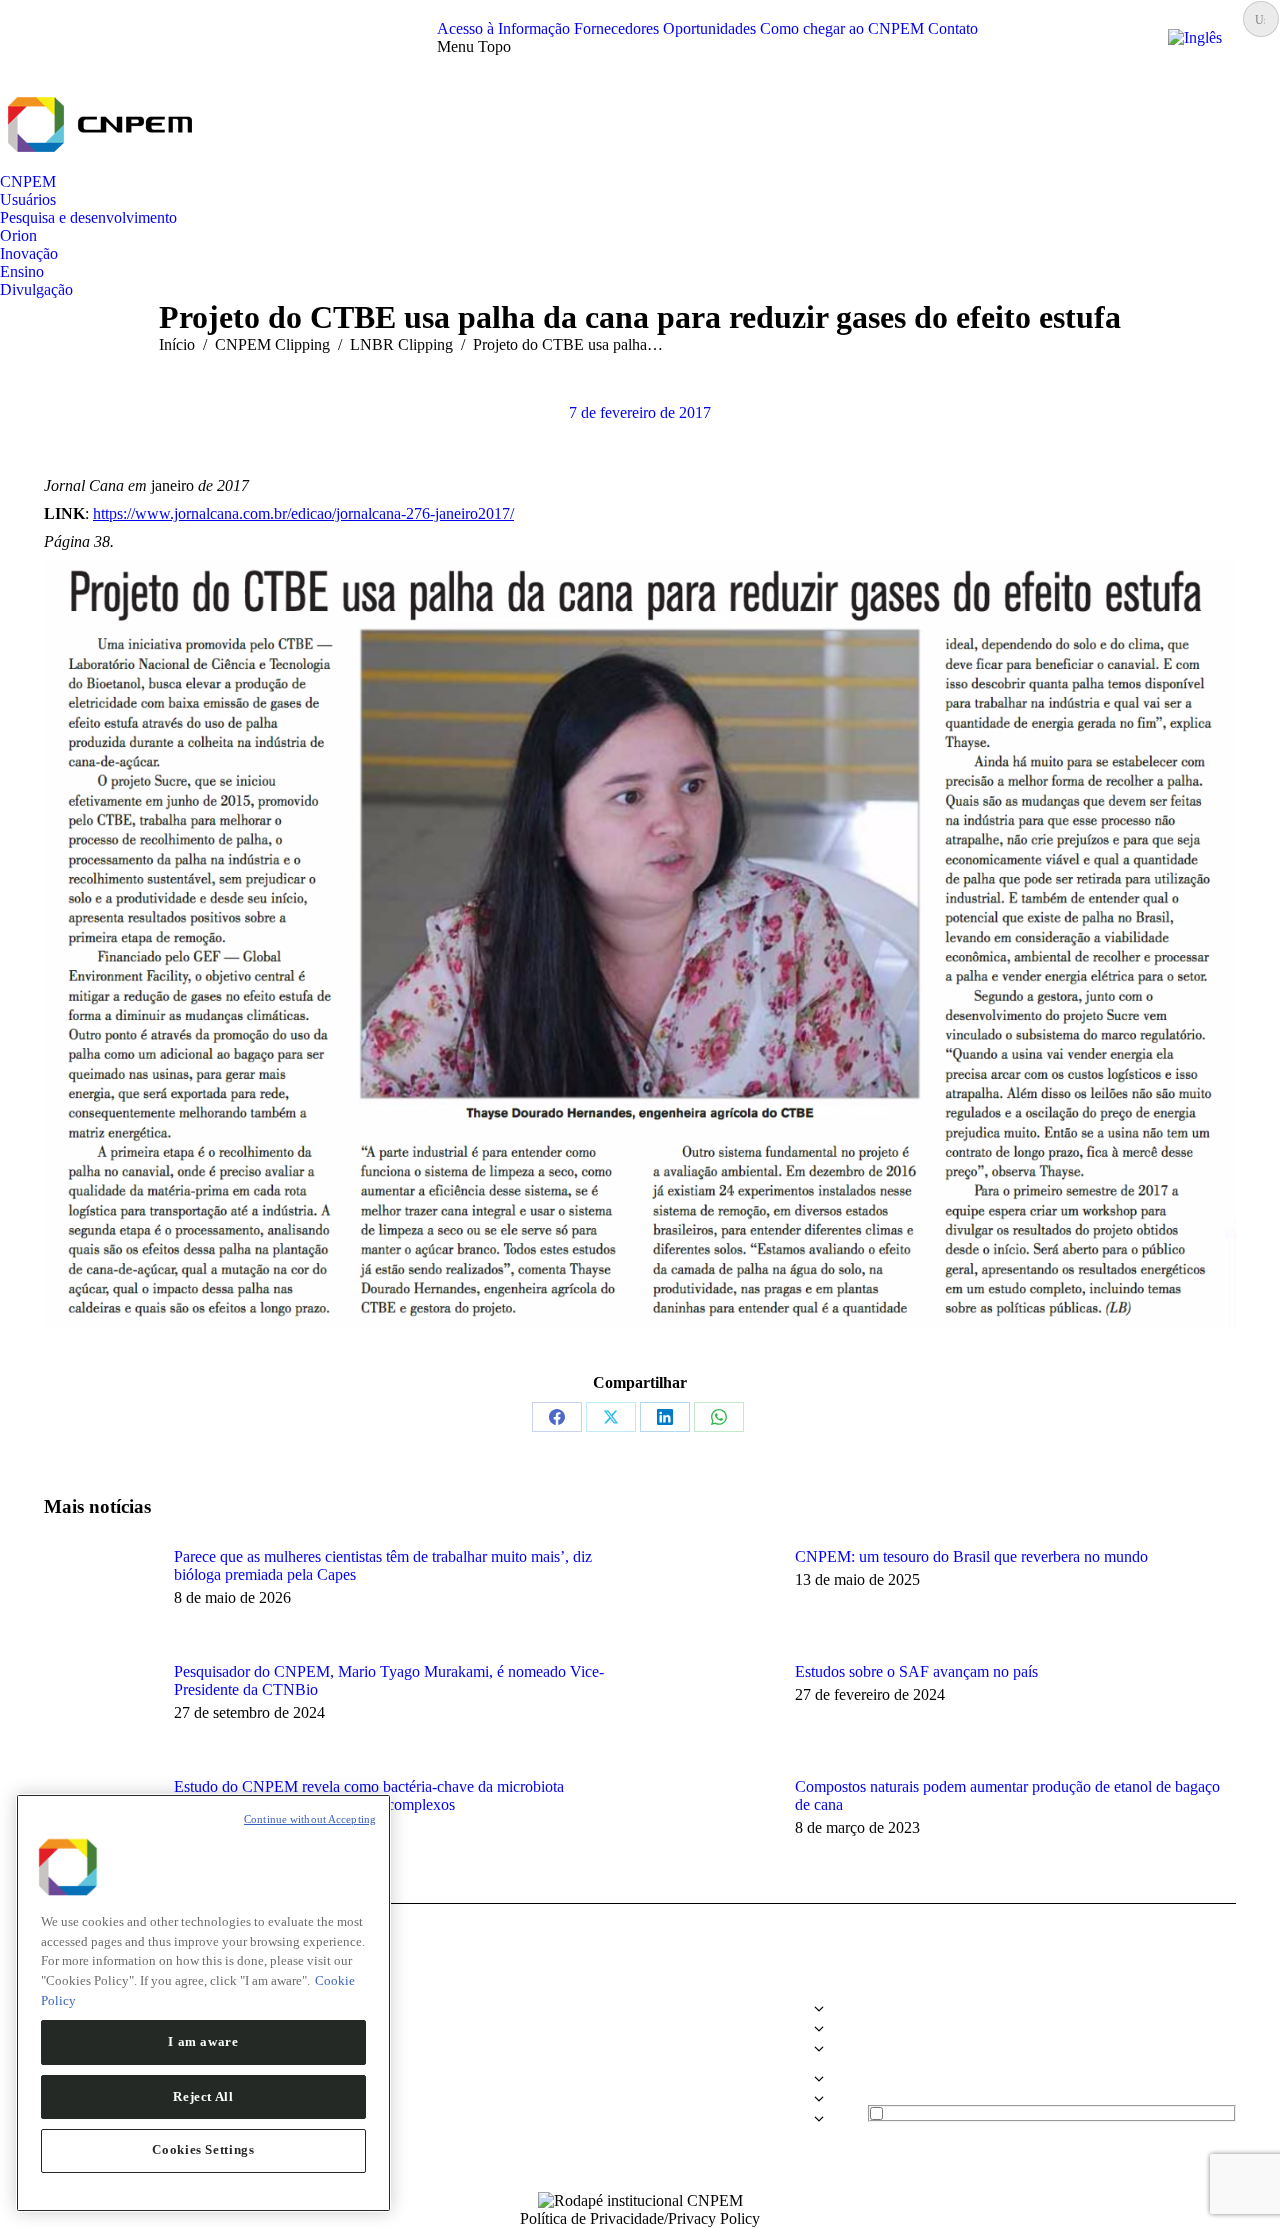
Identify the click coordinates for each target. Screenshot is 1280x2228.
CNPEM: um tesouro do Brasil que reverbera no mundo (971, 1556)
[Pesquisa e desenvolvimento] (640, 2054)
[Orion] (640, 2069)
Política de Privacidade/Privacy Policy (640, 2218)
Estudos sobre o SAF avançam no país (916, 1671)
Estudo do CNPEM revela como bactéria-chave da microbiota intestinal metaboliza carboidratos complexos (369, 1795)
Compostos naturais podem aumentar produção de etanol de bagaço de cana (1007, 1795)
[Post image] (99, 1593)
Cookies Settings (203, 2149)
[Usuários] (640, 2034)
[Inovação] (640, 2084)
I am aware (203, 2041)
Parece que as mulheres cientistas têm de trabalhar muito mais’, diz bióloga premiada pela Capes (383, 1565)
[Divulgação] (640, 2119)
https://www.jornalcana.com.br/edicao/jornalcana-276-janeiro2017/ (303, 513)
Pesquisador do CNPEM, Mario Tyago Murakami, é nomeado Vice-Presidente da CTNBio (389, 1680)
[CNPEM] (640, 2014)
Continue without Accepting (310, 1819)
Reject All (203, 2095)
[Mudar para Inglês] (1195, 37)
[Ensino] (640, 2104)
